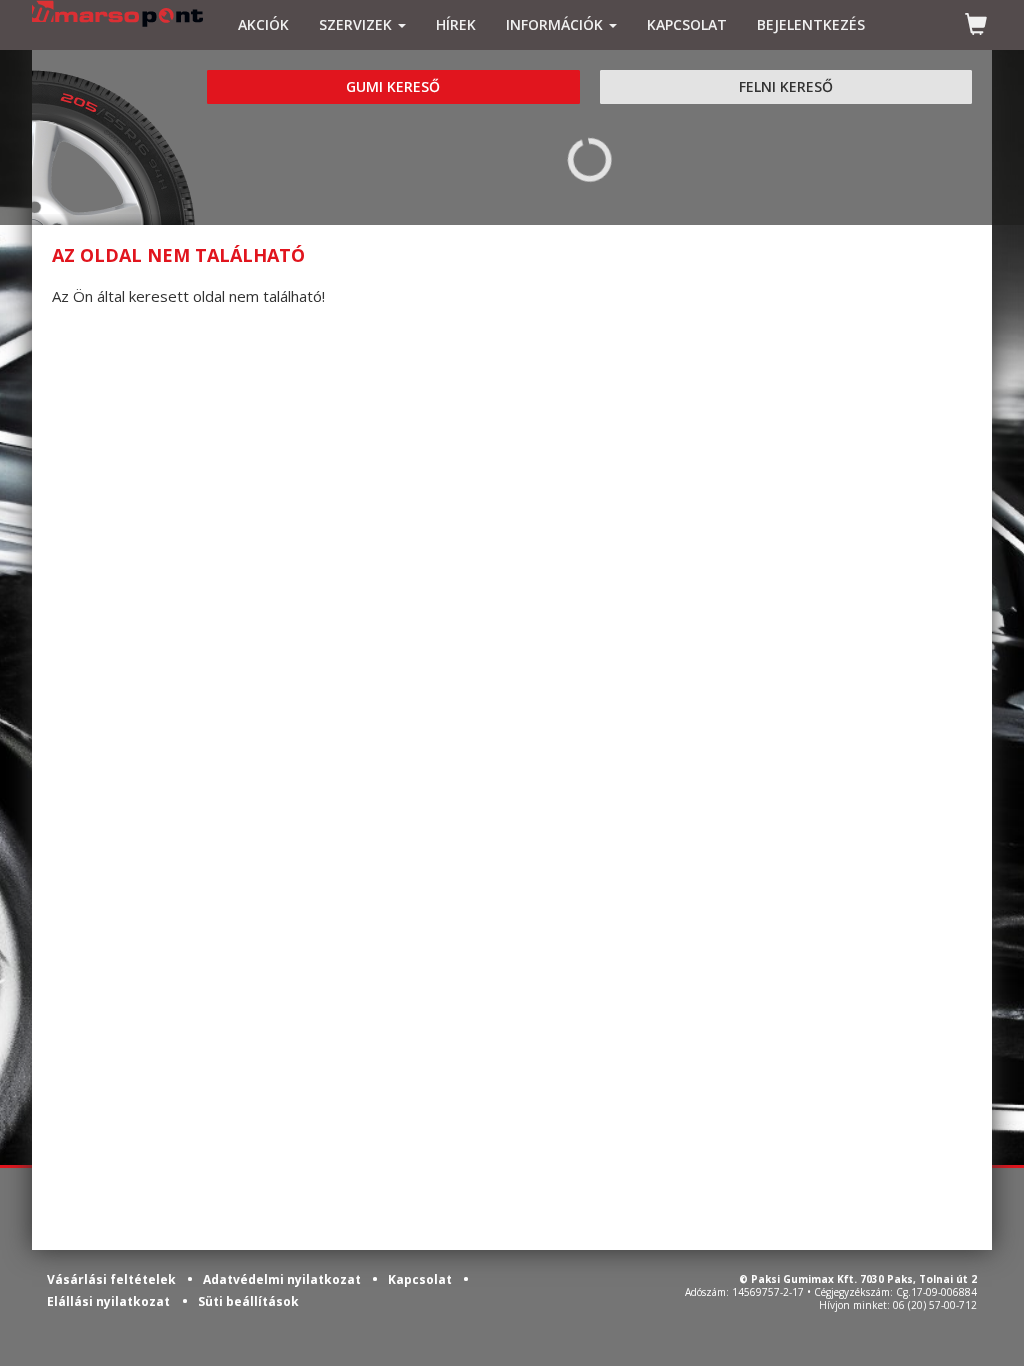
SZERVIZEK (357, 24)
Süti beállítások (248, 1301)
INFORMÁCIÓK (556, 24)
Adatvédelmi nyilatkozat (283, 1279)
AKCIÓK (263, 24)
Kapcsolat (421, 1279)
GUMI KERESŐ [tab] (393, 86)
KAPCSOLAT (687, 24)
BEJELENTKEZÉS (811, 24)
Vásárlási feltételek (113, 1279)
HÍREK (456, 24)
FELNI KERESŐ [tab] (786, 86)
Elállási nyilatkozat (108, 1301)
